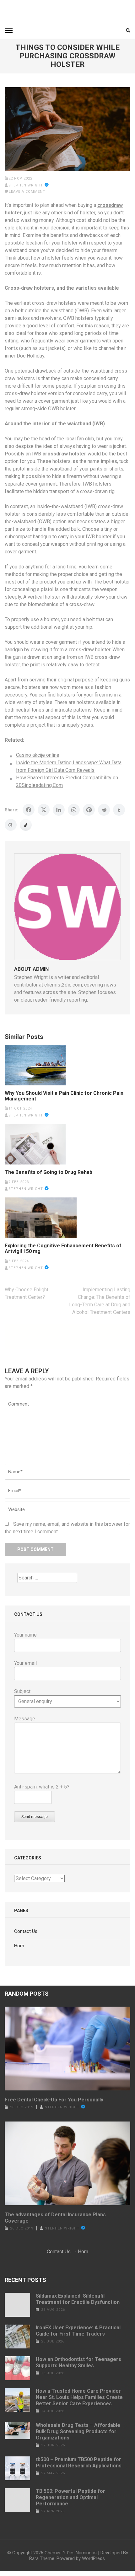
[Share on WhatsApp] (74, 810)
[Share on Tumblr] (119, 810)
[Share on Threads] (11, 825)
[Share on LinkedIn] (59, 810)
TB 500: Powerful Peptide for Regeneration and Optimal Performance (70, 2497)
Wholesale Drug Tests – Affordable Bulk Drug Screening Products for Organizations (78, 2431)
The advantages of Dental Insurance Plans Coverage (55, 2218)
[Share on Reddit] (104, 810)
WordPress (93, 2558)
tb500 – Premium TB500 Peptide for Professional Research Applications (79, 2463)
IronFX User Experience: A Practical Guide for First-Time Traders (78, 2331)
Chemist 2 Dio (59, 2553)
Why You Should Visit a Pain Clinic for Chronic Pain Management (64, 1096)
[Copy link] (26, 825)
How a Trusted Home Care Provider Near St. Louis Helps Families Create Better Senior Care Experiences (79, 2397)
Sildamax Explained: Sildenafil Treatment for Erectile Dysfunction (78, 2299)
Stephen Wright (26, 185)
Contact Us (26, 1931)
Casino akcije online (38, 755)
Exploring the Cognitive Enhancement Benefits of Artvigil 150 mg (63, 1249)
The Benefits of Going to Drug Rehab (49, 1172)
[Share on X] (44, 810)
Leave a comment (27, 192)
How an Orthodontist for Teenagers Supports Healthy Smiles (78, 2362)
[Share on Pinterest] (89, 810)
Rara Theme (42, 2558)
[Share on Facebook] (29, 810)
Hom (19, 1946)
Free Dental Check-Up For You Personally (54, 2100)
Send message (35, 1817)
